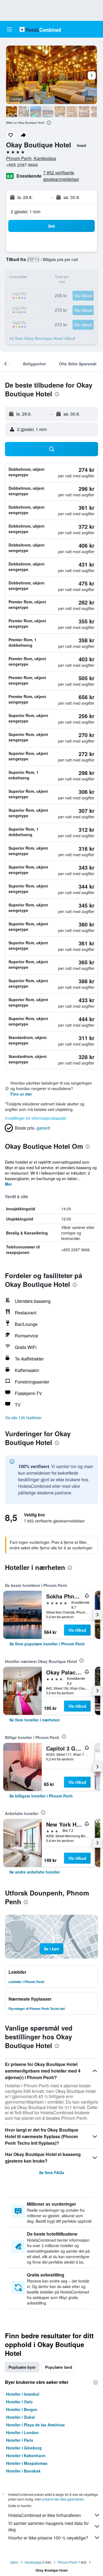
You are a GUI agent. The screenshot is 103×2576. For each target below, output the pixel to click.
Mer (8, 1184)
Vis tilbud (77, 1630)
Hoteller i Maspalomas (27, 2463)
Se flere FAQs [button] (52, 2172)
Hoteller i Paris (20, 2440)
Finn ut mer (21, 1094)
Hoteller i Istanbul (23, 2394)
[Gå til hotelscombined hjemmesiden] (40, 29)
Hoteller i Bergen (22, 2409)
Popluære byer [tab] (22, 2367)
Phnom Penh (67, 2562)
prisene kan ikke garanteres (63, 2499)
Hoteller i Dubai (20, 2417)
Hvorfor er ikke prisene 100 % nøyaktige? (48, 2538)
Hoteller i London (22, 2432)
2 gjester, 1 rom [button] (26, 212)
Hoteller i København (26, 2455)
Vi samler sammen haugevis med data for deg (48, 2526)
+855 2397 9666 (22, 165)
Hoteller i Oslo (19, 2402)
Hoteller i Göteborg (24, 2448)
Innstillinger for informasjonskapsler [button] (36, 1118)
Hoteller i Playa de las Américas (35, 2425)
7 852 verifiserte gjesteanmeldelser (61, 176)
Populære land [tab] (59, 2367)
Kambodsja (33, 2562)
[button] (9, 29)
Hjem (14, 2562)
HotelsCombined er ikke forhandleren (45, 2515)
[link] (47, 1644)
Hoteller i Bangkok (23, 2471)
